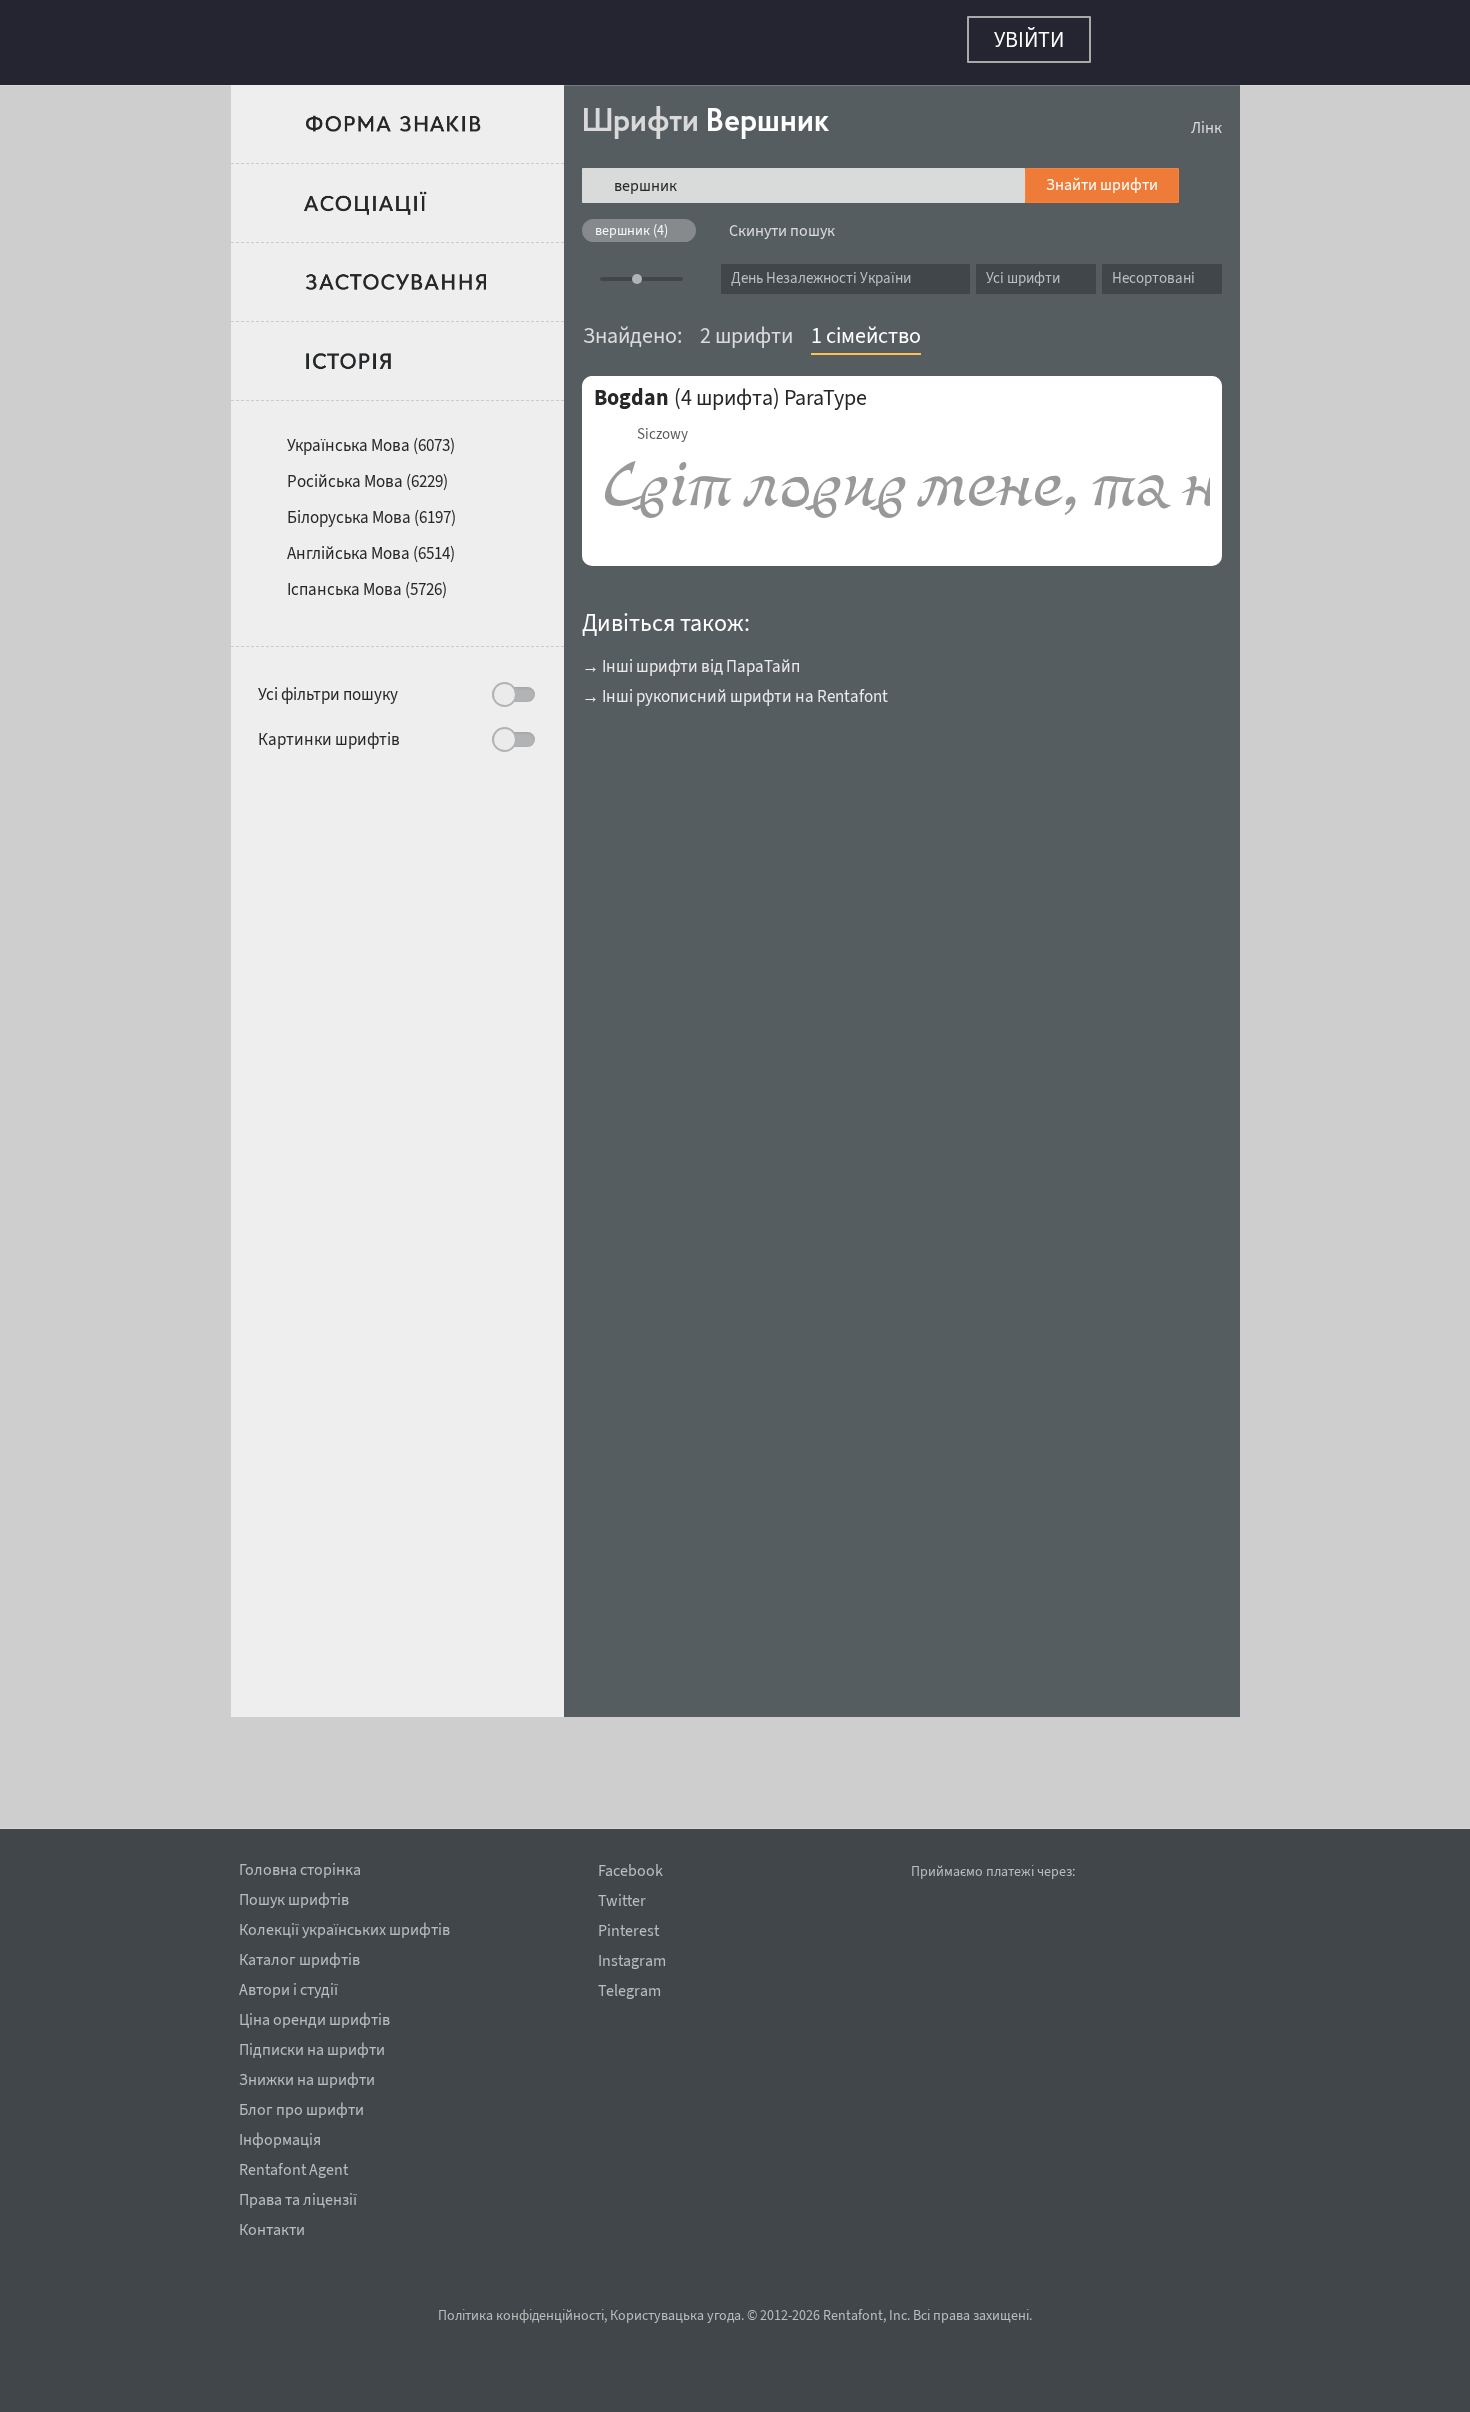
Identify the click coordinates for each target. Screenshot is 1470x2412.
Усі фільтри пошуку (328, 684)
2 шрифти (746, 325)
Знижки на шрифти (307, 2076)
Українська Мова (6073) (371, 435)
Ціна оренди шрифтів (314, 2016)
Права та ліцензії (298, 2196)
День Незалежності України (821, 267)
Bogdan (631, 387)
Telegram (629, 1990)
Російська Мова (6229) (367, 471)
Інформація (280, 2136)
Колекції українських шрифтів (344, 1926)
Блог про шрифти (301, 2106)
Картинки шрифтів (329, 729)
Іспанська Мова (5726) (367, 579)
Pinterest (628, 1930)
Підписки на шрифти (312, 2046)
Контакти (272, 2226)
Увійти (1029, 39)
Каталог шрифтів (299, 1956)
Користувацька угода (675, 2315)
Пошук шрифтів (294, 1896)
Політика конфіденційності (521, 2315)
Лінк (1206, 117)
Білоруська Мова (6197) (371, 507)
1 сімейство (866, 325)
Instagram (632, 1960)
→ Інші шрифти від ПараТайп (691, 656)
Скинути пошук (782, 220)
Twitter (622, 1900)
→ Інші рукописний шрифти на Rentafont (735, 686)
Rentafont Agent (293, 2166)
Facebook (630, 1870)
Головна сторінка (300, 1866)
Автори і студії (288, 1986)
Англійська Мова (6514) (371, 543)
